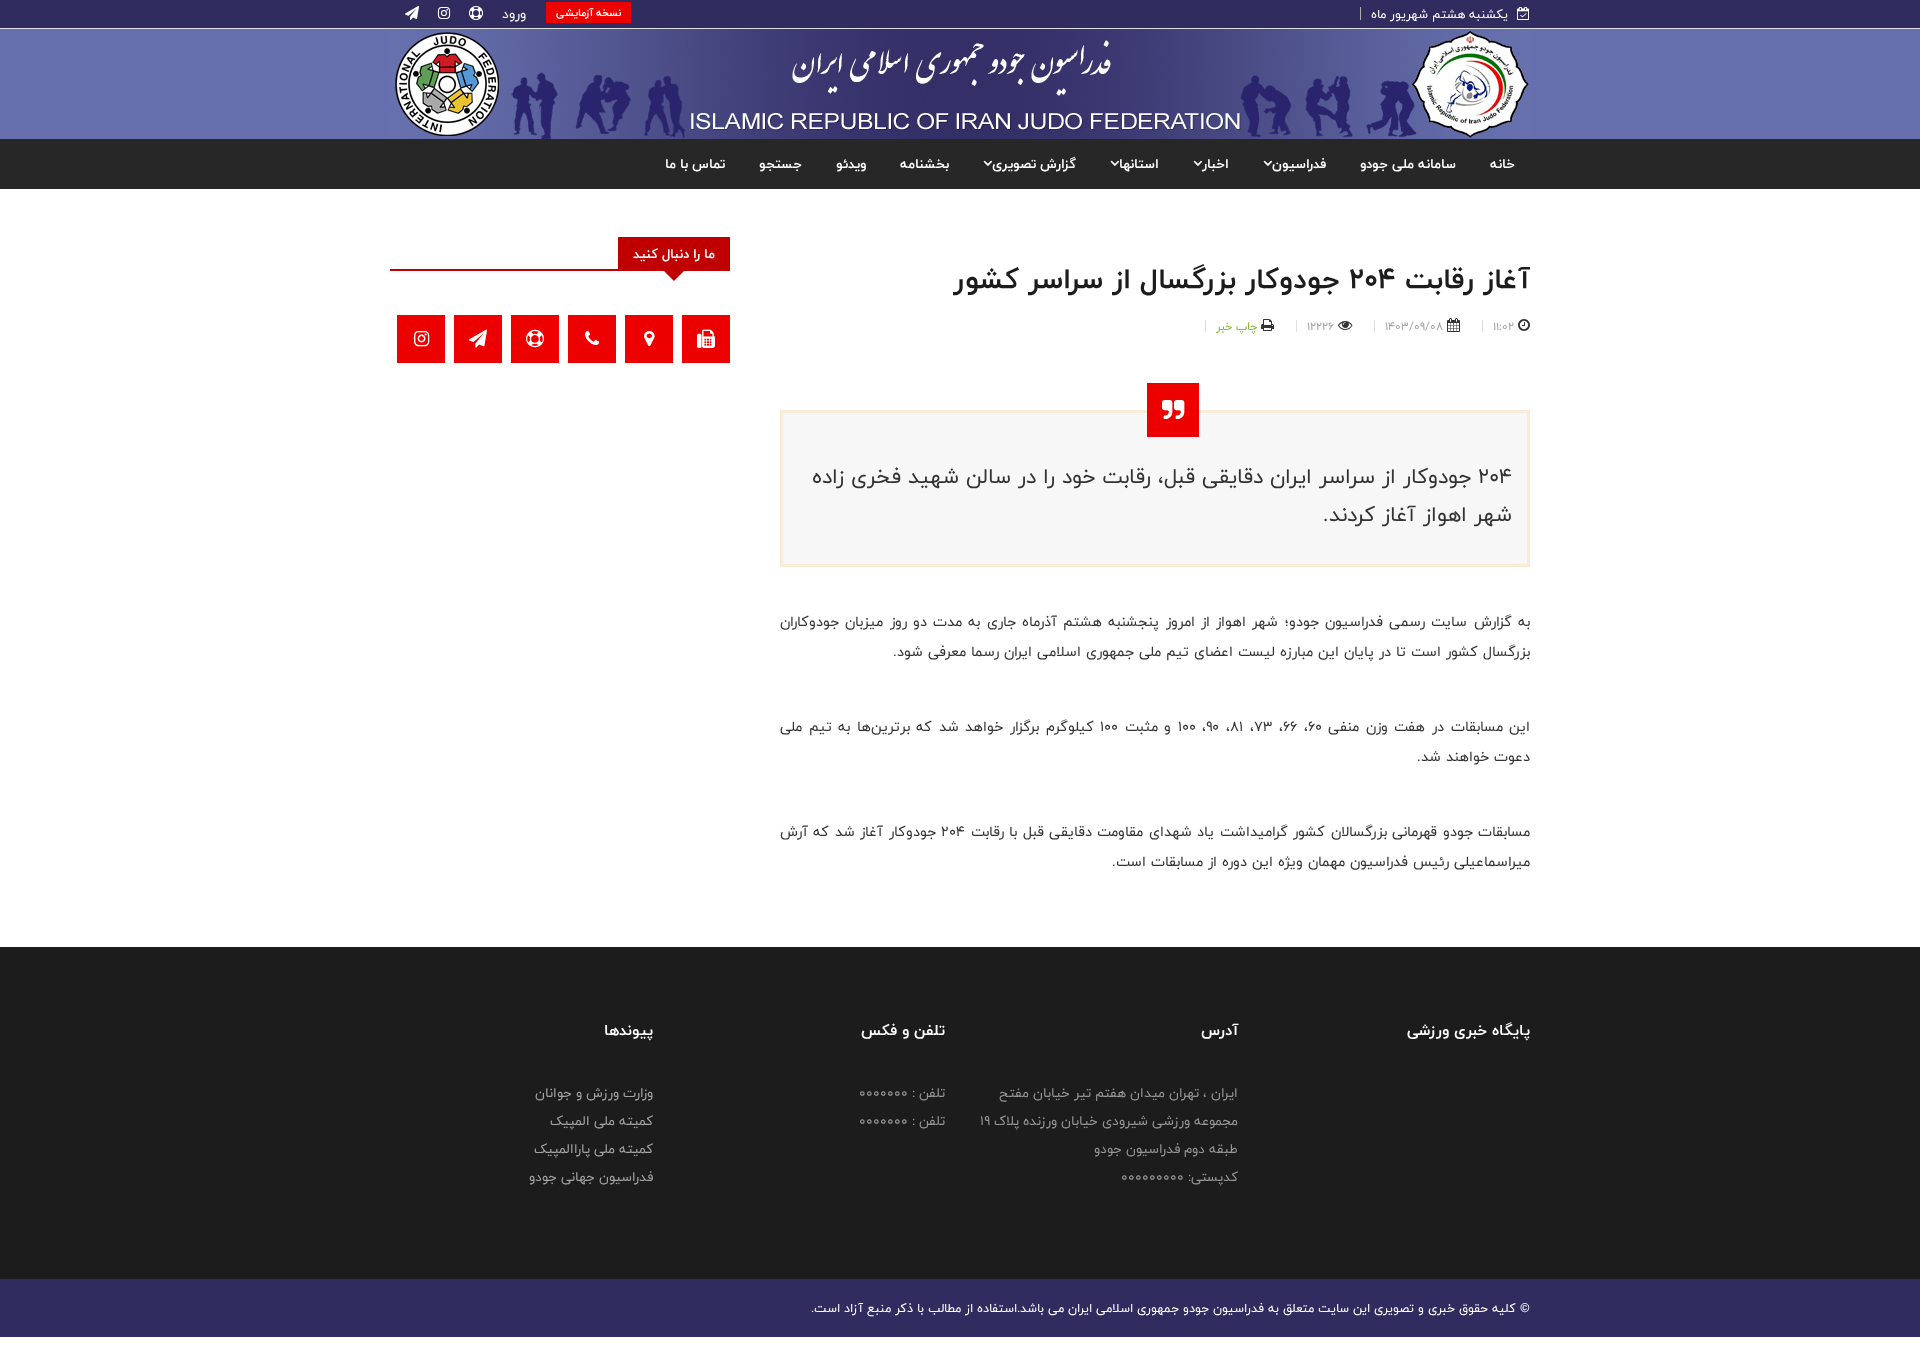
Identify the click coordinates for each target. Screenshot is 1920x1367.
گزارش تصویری (1034, 164)
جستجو (780, 164)
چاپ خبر (1236, 326)
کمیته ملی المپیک (601, 1121)
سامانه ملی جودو (1408, 164)
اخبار (1215, 164)
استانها (1139, 164)
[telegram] (412, 14)
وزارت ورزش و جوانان (594, 1093)
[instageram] (442, 14)
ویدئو (851, 164)
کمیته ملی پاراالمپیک (593, 1149)
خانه (1502, 164)
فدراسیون (1299, 164)
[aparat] (474, 14)
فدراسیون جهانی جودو (591, 1177)
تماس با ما (695, 164)
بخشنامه (924, 164)
